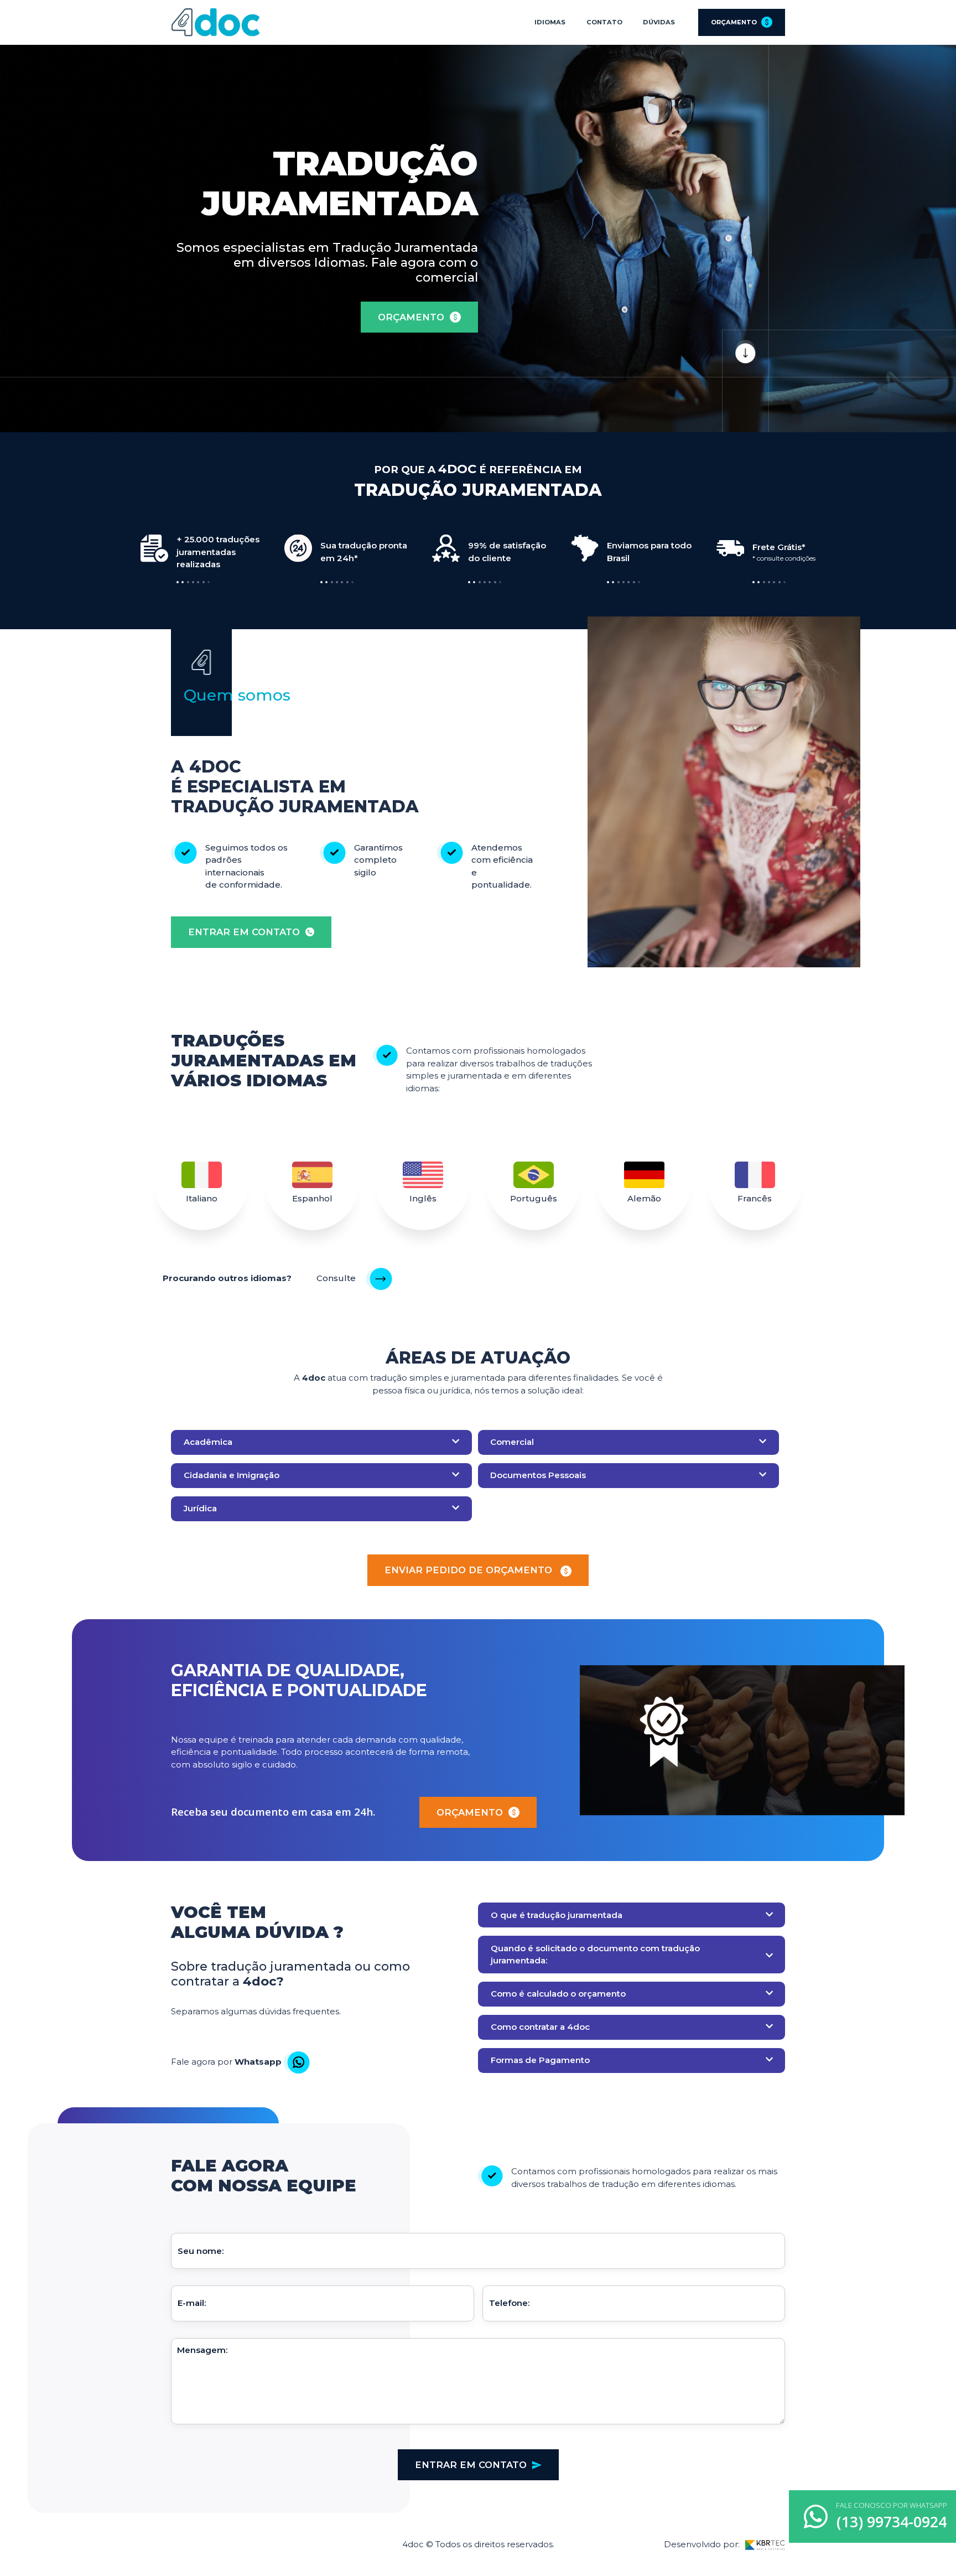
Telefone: (509, 2303)
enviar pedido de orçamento (470, 1570)
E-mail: (192, 2303)
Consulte (337, 1278)
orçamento (411, 317)
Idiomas (550, 22)
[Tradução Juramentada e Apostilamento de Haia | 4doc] (215, 22)
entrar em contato (244, 932)
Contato (604, 22)
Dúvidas (659, 22)
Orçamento (734, 22)
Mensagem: (202, 2350)
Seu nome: (201, 2251)
